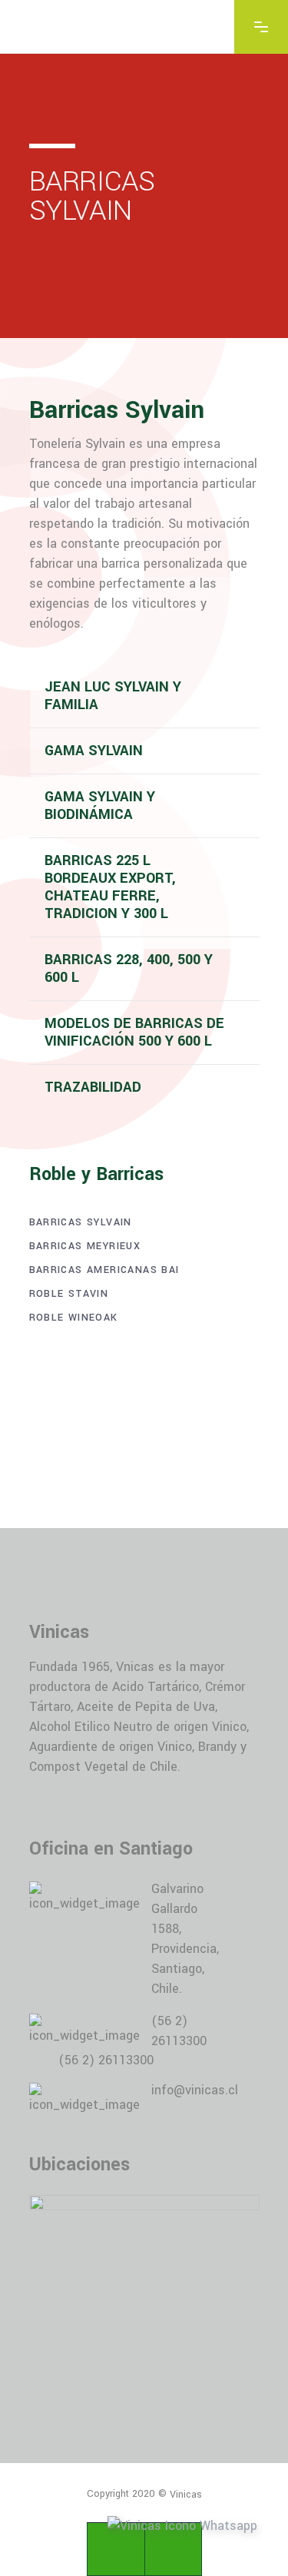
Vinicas (186, 2494)
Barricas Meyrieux (85, 1246)
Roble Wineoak (74, 1318)
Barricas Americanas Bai (104, 1270)
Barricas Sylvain (81, 1222)
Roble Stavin (69, 1294)
